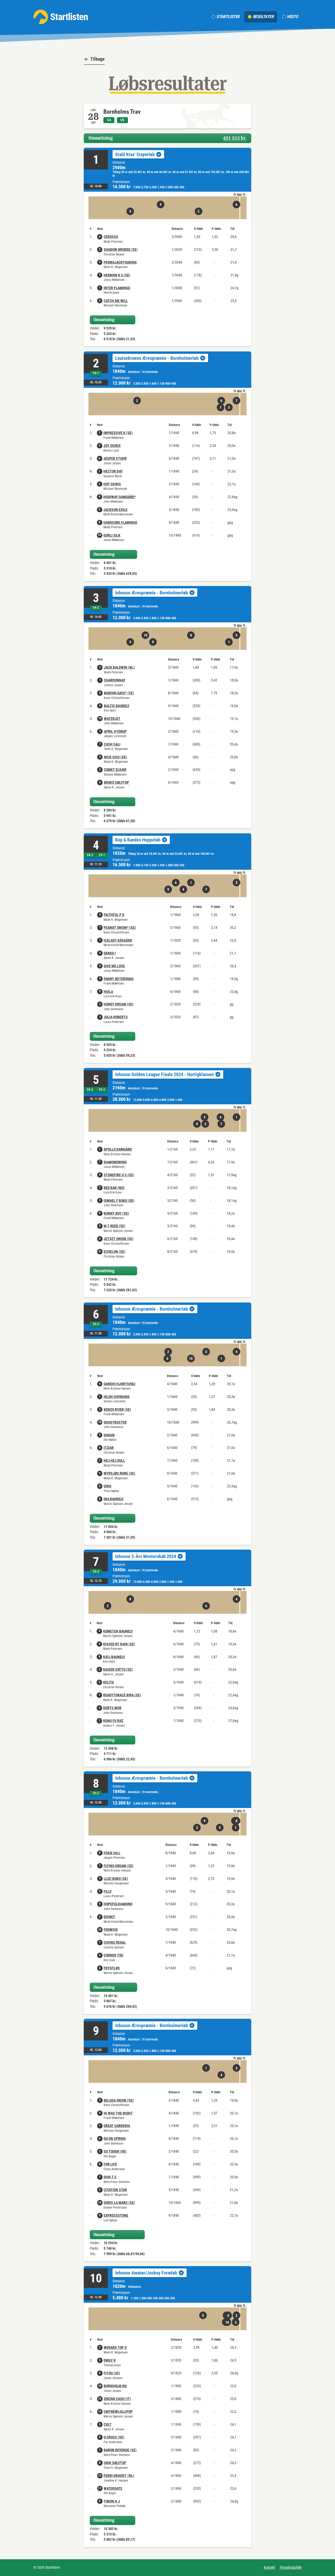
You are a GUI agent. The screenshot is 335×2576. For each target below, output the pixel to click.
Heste (292, 17)
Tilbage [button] (97, 59)
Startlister (228, 17)
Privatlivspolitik (291, 2567)
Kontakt (269, 2567)
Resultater (263, 17)
